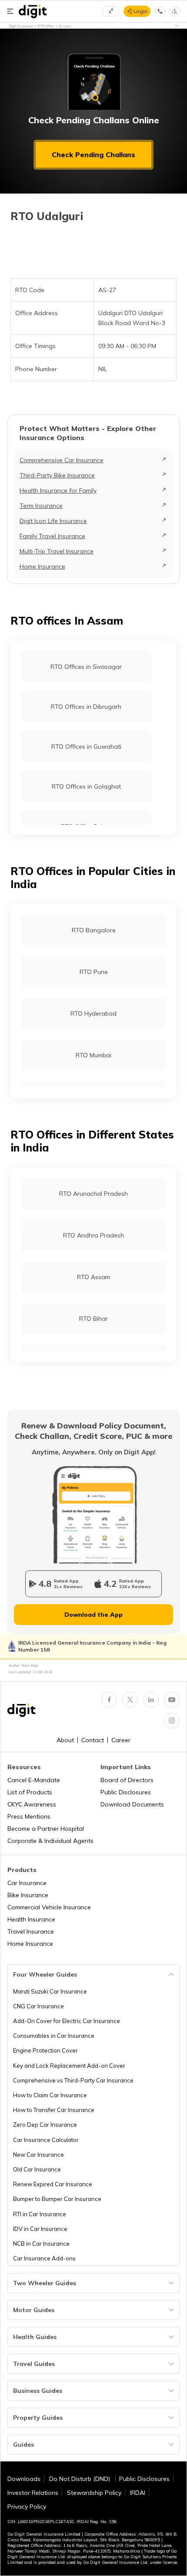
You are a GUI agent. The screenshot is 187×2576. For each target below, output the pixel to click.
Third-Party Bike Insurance (57, 475)
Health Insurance (31, 1919)
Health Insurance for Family (58, 490)
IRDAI (138, 2493)
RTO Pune (94, 972)
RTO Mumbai (93, 1055)
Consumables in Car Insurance (54, 2036)
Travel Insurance (31, 1931)
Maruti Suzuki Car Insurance (50, 1991)
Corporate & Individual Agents (50, 1841)
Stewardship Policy (94, 2493)
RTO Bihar (93, 1319)
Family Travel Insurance (52, 536)
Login (140, 11)
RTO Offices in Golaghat (86, 786)
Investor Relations (33, 2493)
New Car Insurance (38, 2155)
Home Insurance (42, 566)
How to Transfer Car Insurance (54, 2110)
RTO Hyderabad (93, 1013)
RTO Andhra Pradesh (93, 1235)
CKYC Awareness (32, 1804)
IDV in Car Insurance (40, 2229)
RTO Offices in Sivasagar (86, 667)
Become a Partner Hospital (46, 1829)
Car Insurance (27, 1883)
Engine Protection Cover (45, 2050)
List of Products (30, 1792)
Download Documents (132, 1804)
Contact (93, 1740)
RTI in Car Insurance (40, 2214)
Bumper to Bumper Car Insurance (57, 2199)
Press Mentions (29, 1816)
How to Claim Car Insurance (50, 2095)
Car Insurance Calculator (46, 2140)
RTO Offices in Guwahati (86, 747)
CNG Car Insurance (38, 2006)
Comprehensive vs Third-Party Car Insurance (73, 2080)
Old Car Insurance (37, 2169)
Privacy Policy (27, 2507)
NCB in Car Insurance (41, 2244)
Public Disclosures (126, 1792)
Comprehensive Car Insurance (62, 460)
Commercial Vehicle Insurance (49, 1907)
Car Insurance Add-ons (44, 2258)
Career (121, 1740)
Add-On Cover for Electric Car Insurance (67, 2021)
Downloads (24, 2479)
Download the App (93, 1615)
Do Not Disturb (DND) (80, 2479)
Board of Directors (127, 1780)
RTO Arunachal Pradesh (93, 1194)
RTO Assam (93, 1277)
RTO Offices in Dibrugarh (86, 707)
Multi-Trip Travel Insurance (57, 551)
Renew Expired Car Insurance (53, 2184)
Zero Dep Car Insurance (45, 2125)
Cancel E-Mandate (34, 1780)
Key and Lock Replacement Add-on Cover (69, 2066)
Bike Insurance (28, 1895)
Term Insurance (41, 506)
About (65, 1740)
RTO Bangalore (94, 930)
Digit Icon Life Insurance (53, 521)
